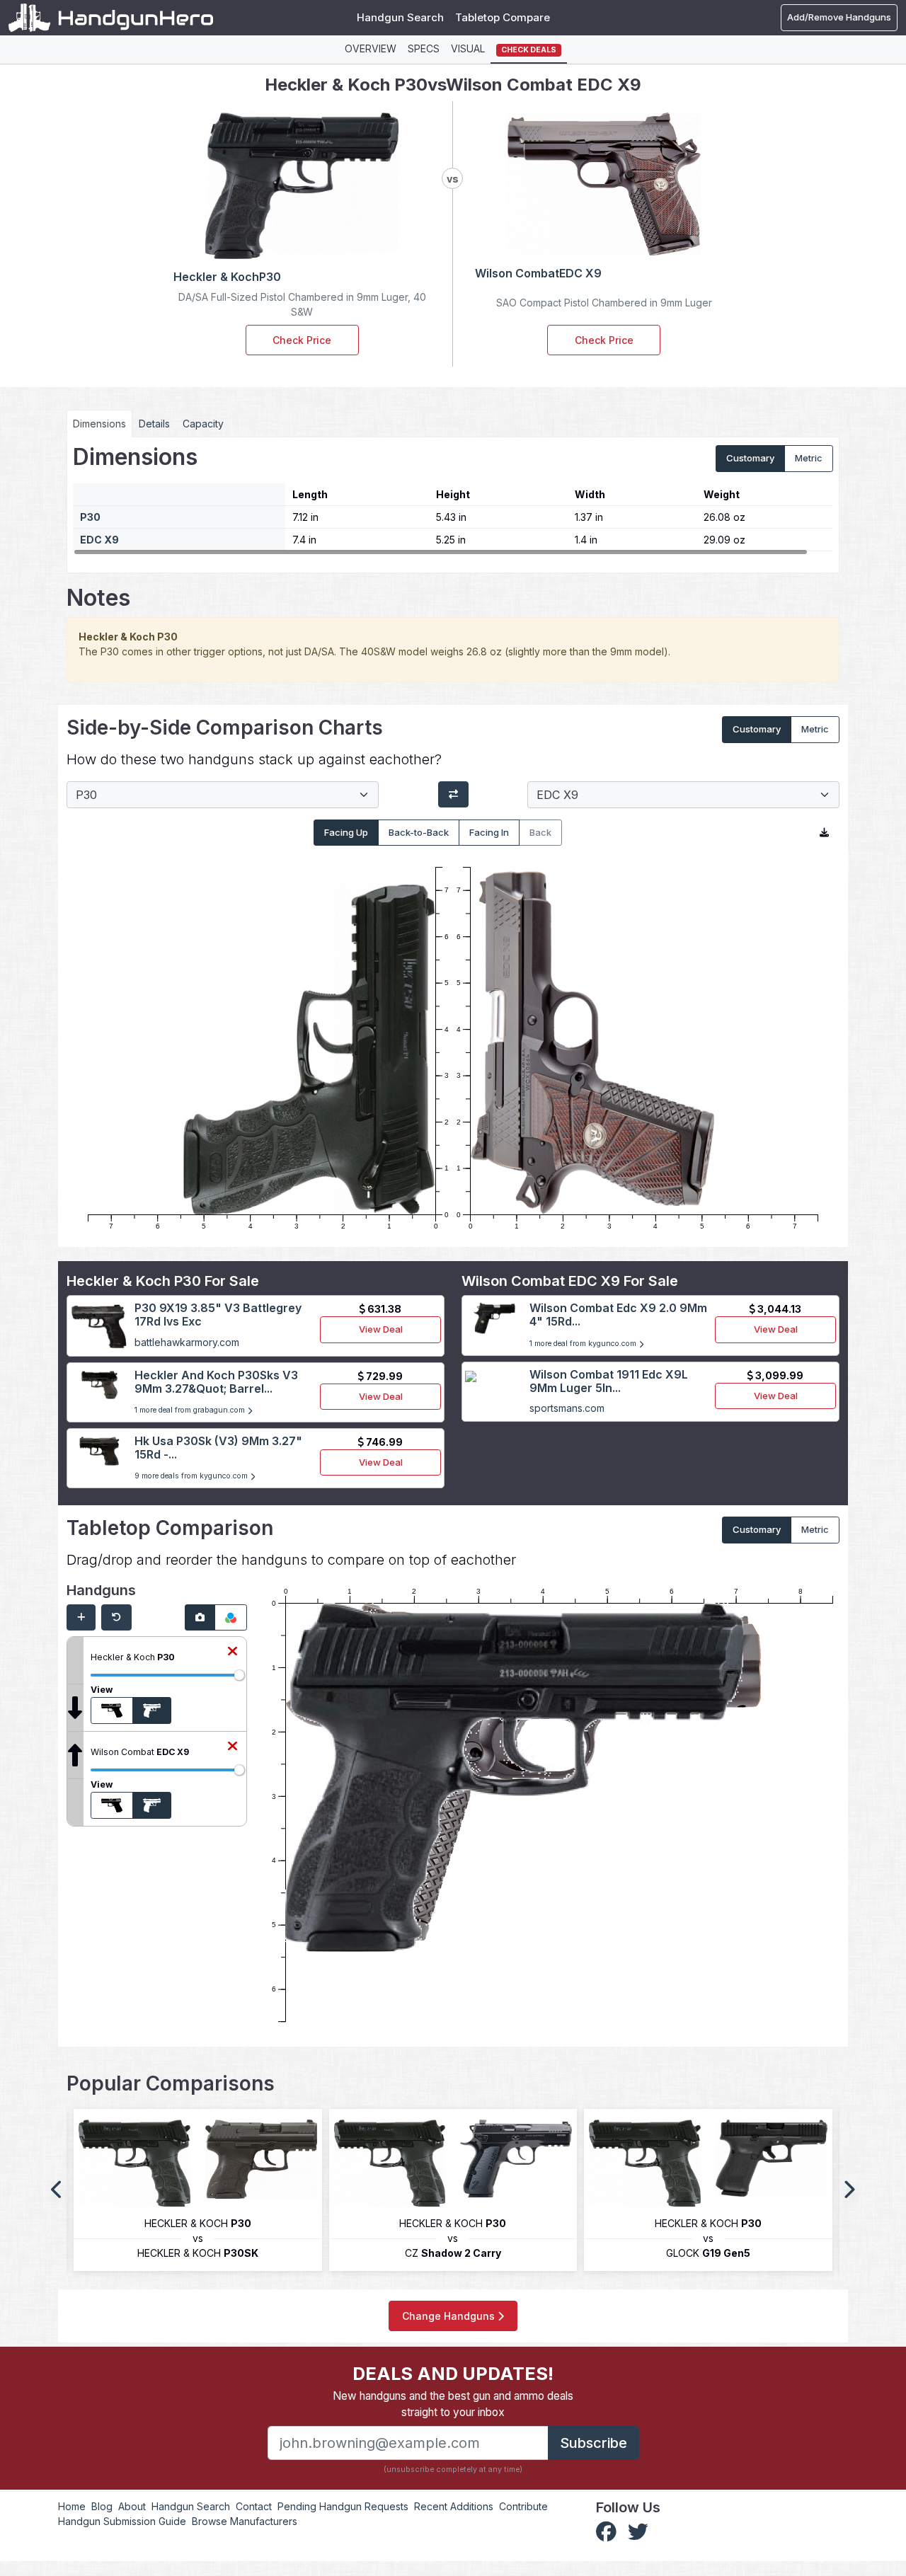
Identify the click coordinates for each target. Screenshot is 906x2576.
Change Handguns (450, 2316)
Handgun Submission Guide (122, 2521)
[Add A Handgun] (81, 1618)
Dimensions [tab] (99, 424)
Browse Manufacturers (245, 2521)
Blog (102, 2506)
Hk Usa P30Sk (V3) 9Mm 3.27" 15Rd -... (218, 1448)
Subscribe (594, 2443)
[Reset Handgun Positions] (116, 1618)
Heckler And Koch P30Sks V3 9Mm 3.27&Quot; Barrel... (216, 1382)
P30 (90, 517)
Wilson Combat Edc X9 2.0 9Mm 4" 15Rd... (618, 1315)
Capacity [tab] (203, 424)
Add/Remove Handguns (839, 17)
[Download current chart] (824, 833)
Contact (254, 2506)
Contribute (523, 2506)
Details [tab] (154, 424)
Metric (809, 458)
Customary (750, 458)
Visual (468, 48)
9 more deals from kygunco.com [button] (192, 1476)
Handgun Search (400, 17)
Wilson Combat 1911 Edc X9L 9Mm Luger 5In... (609, 1381)
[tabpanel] (453, 500)
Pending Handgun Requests (343, 2506)
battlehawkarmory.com (187, 1342)
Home (72, 2506)
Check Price (302, 340)
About (132, 2506)
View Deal (381, 1329)
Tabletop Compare (503, 17)
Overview (371, 48)
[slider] (239, 1675)
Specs (424, 48)
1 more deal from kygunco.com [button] (584, 1344)
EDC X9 (99, 540)
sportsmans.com (567, 1408)
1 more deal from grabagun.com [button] (191, 1410)
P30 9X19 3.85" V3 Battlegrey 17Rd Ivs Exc (218, 1315)
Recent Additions (454, 2506)
